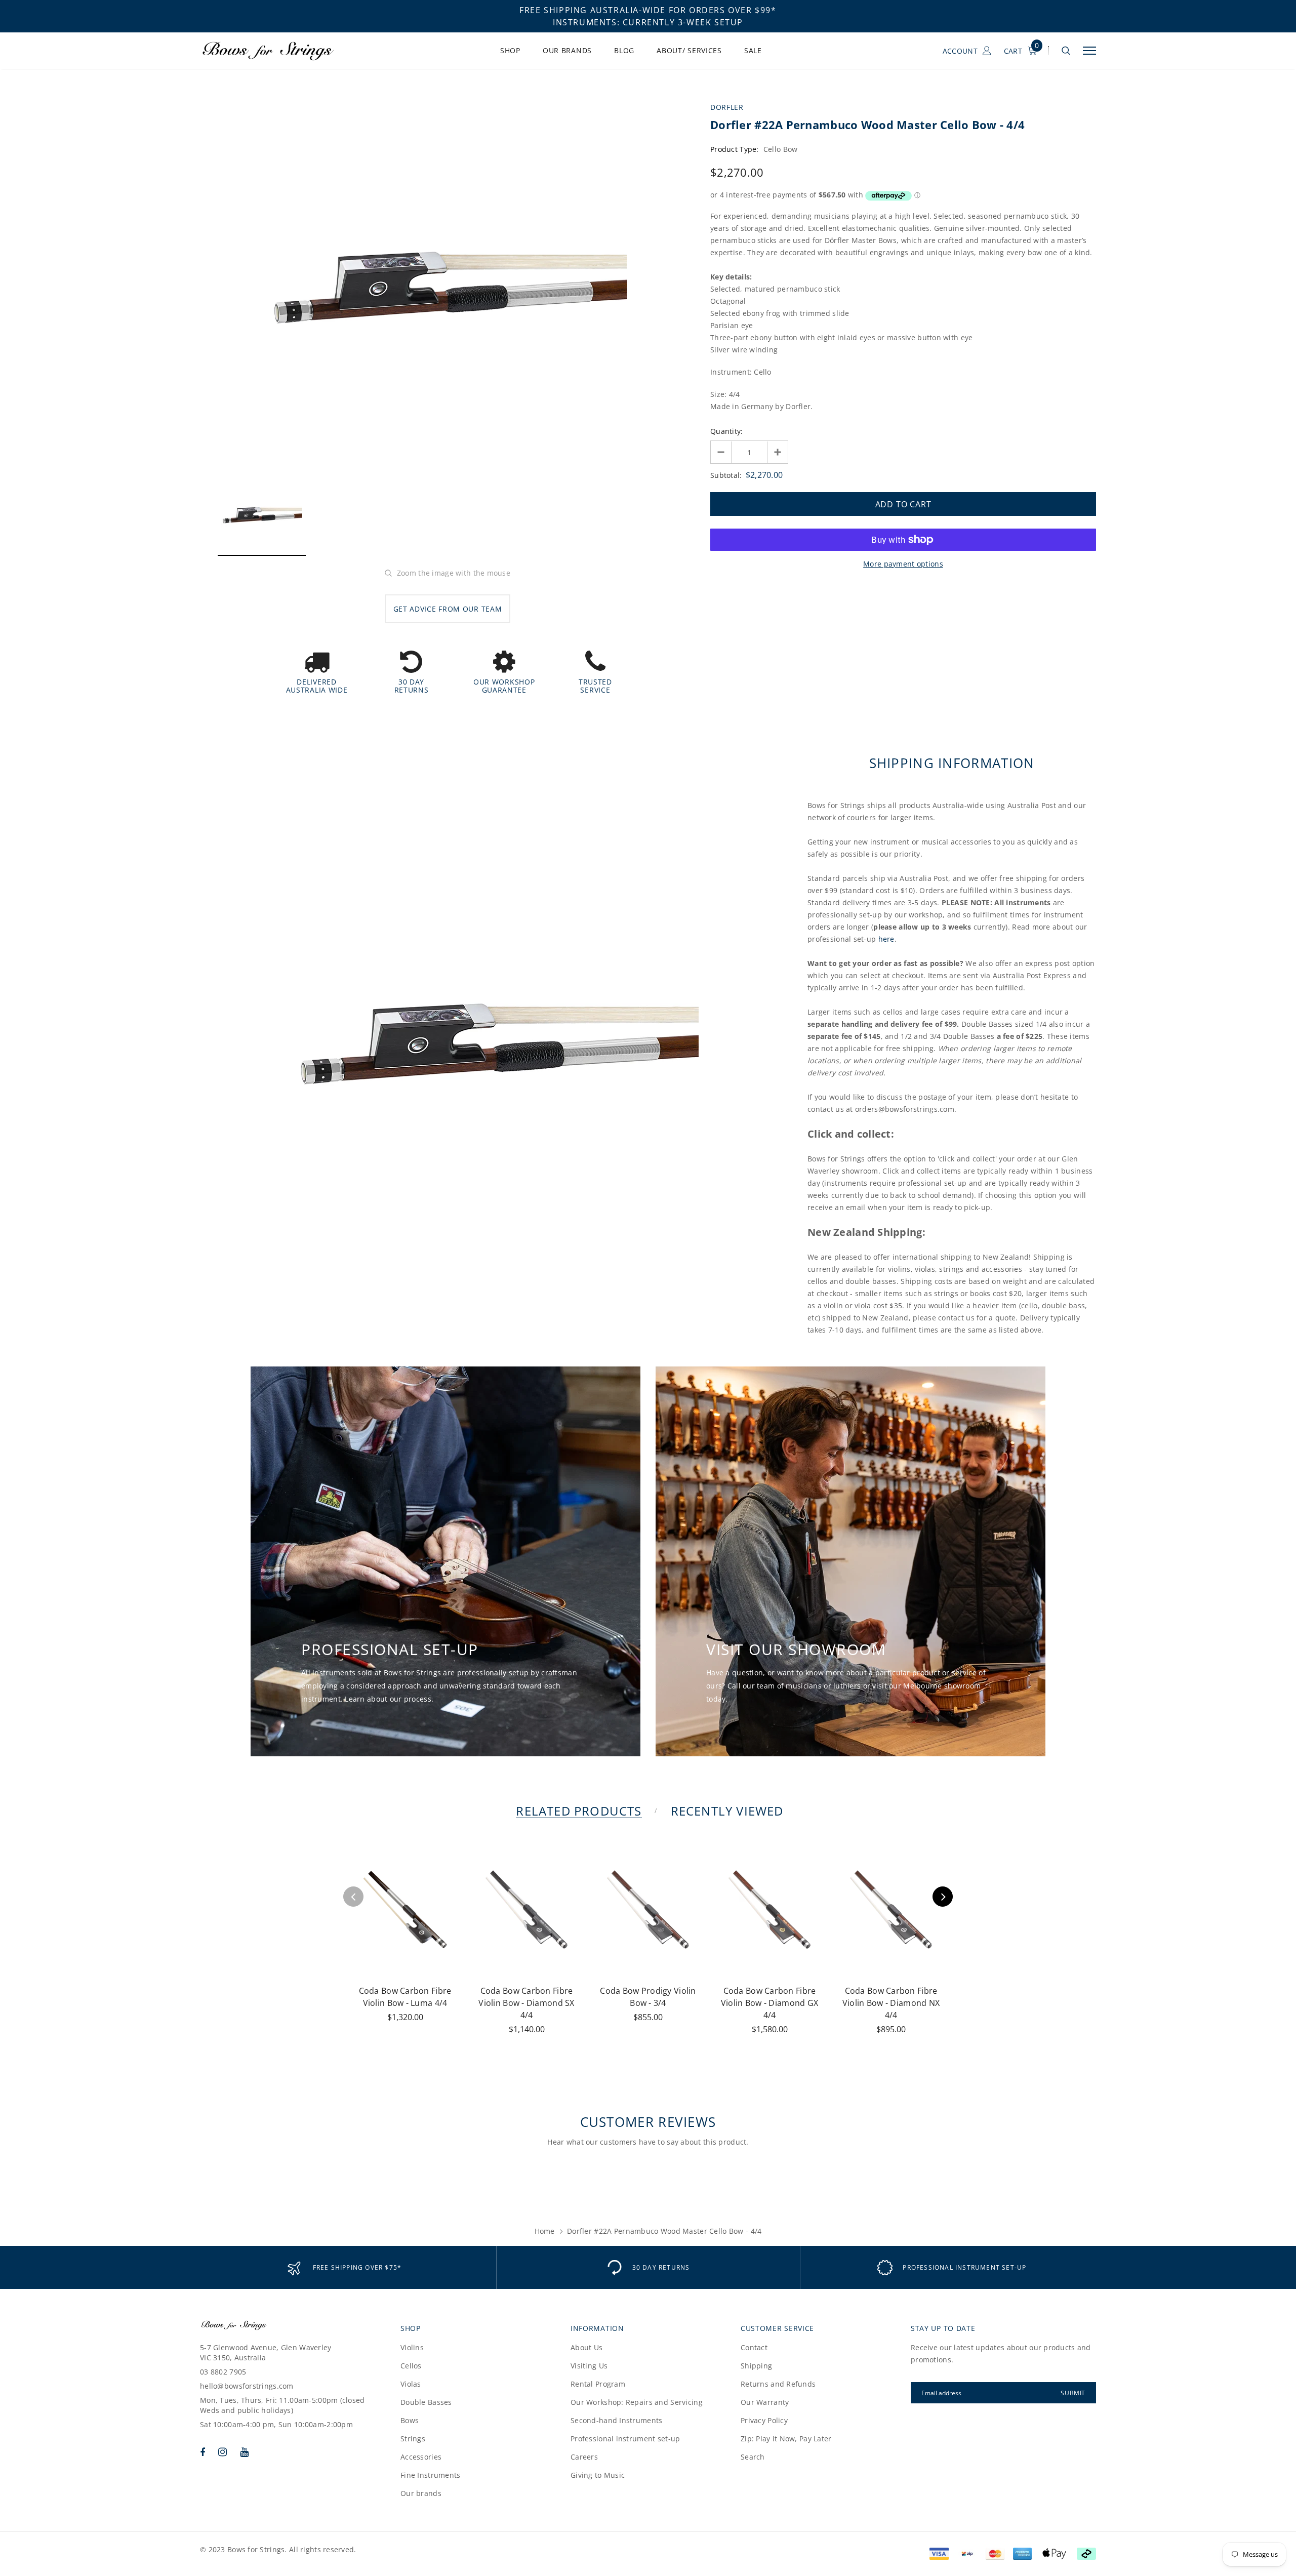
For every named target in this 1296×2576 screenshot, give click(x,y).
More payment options (903, 564)
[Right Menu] (1089, 51)
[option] (448, 284)
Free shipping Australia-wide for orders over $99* (648, 10)
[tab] (577, 1811)
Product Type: (735, 149)
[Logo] (278, 51)
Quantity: (727, 431)
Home (545, 2231)
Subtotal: (726, 475)
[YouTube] (244, 2452)
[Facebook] (202, 2452)
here (886, 939)
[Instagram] (222, 2452)
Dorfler (727, 107)
